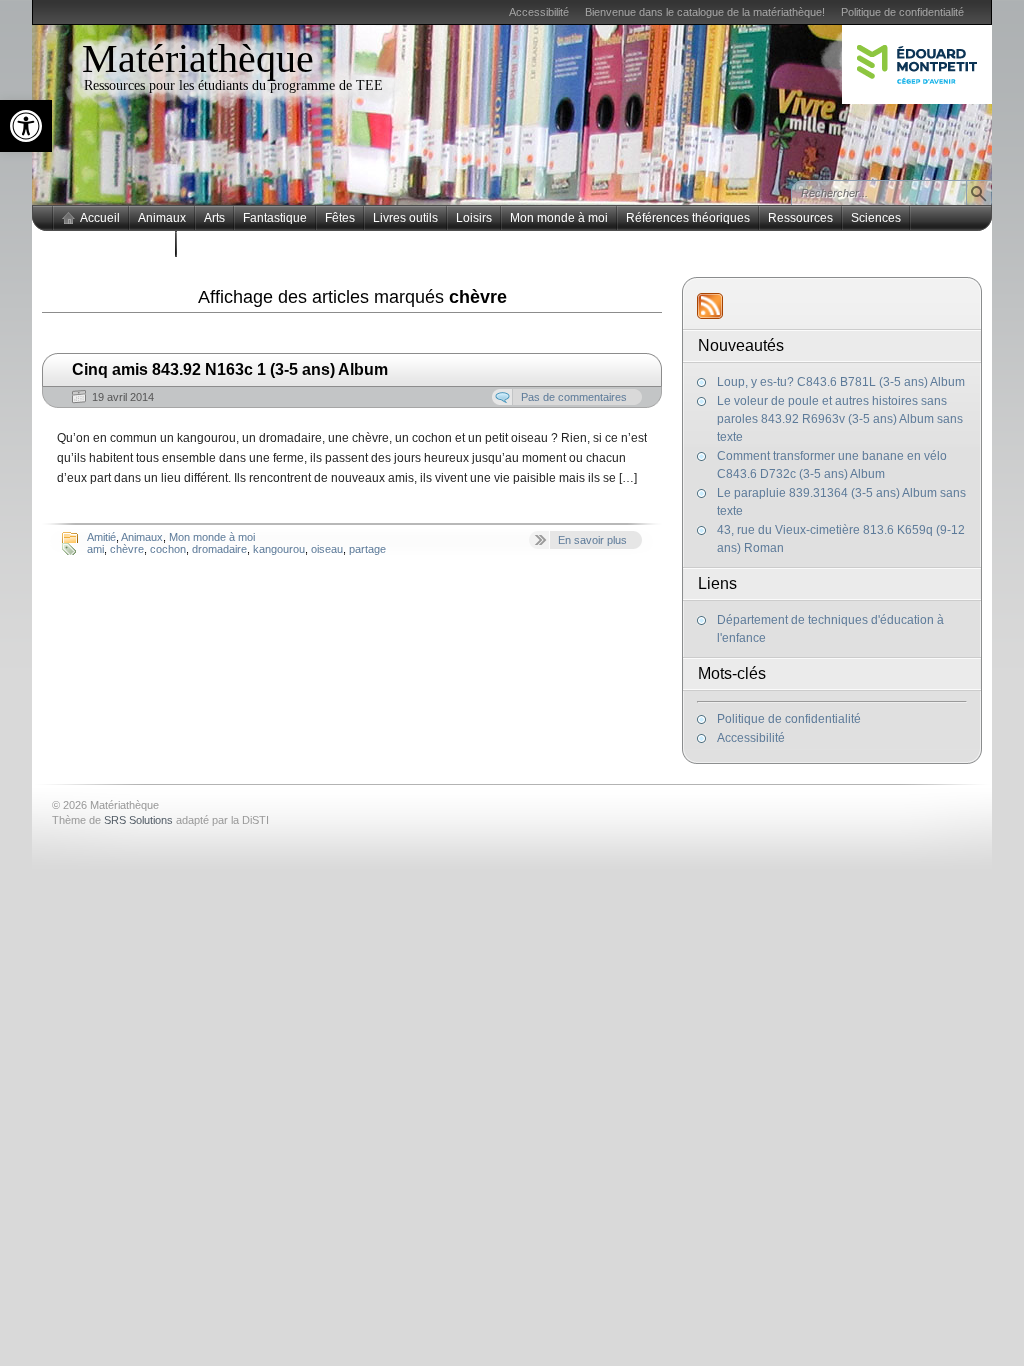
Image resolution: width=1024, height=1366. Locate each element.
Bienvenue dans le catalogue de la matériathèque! (705, 12)
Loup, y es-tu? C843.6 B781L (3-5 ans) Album (841, 382)
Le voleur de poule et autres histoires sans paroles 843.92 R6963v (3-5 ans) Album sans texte (840, 419)
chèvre (127, 549)
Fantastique (275, 218)
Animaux (162, 218)
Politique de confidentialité (902, 12)
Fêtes (340, 218)
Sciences (876, 218)
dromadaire (219, 549)
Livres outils (405, 218)
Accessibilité (539, 12)
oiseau (327, 549)
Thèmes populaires (114, 244)
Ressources (800, 218)
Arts (214, 218)
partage (367, 549)
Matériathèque (198, 58)
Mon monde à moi (559, 218)
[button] (26, 126)
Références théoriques (688, 218)
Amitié (101, 537)
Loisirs (474, 218)
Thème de (112, 820)
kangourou (279, 549)
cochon (168, 549)
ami (95, 549)
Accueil (100, 218)
